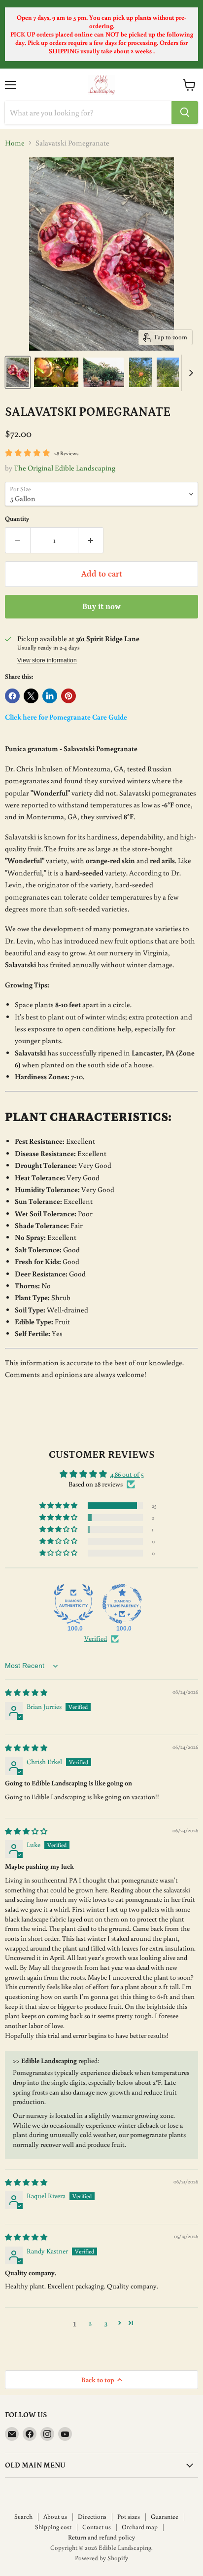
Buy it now (101, 607)
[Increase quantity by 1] (91, 540)
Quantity (17, 519)
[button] (59, 1506)
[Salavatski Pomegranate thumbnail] (18, 372)
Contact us (97, 2527)
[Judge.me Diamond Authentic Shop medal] (73, 1604)
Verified (96, 1638)
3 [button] (106, 2323)
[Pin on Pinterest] (68, 696)
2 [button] (90, 2323)
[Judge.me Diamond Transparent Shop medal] (122, 1604)
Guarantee (165, 2517)
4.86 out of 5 (127, 1474)
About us (55, 2517)
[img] (26, 1693)
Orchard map (140, 2527)
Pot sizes (129, 2517)
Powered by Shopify (101, 2558)
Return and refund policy (101, 2537)
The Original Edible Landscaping (65, 468)
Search (23, 2517)
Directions (92, 2517)
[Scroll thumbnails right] (189, 373)
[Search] (185, 112)
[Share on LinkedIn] (50, 696)
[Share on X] (31, 696)
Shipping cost (53, 2527)
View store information (47, 660)
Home (15, 143)
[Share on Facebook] (12, 696)
